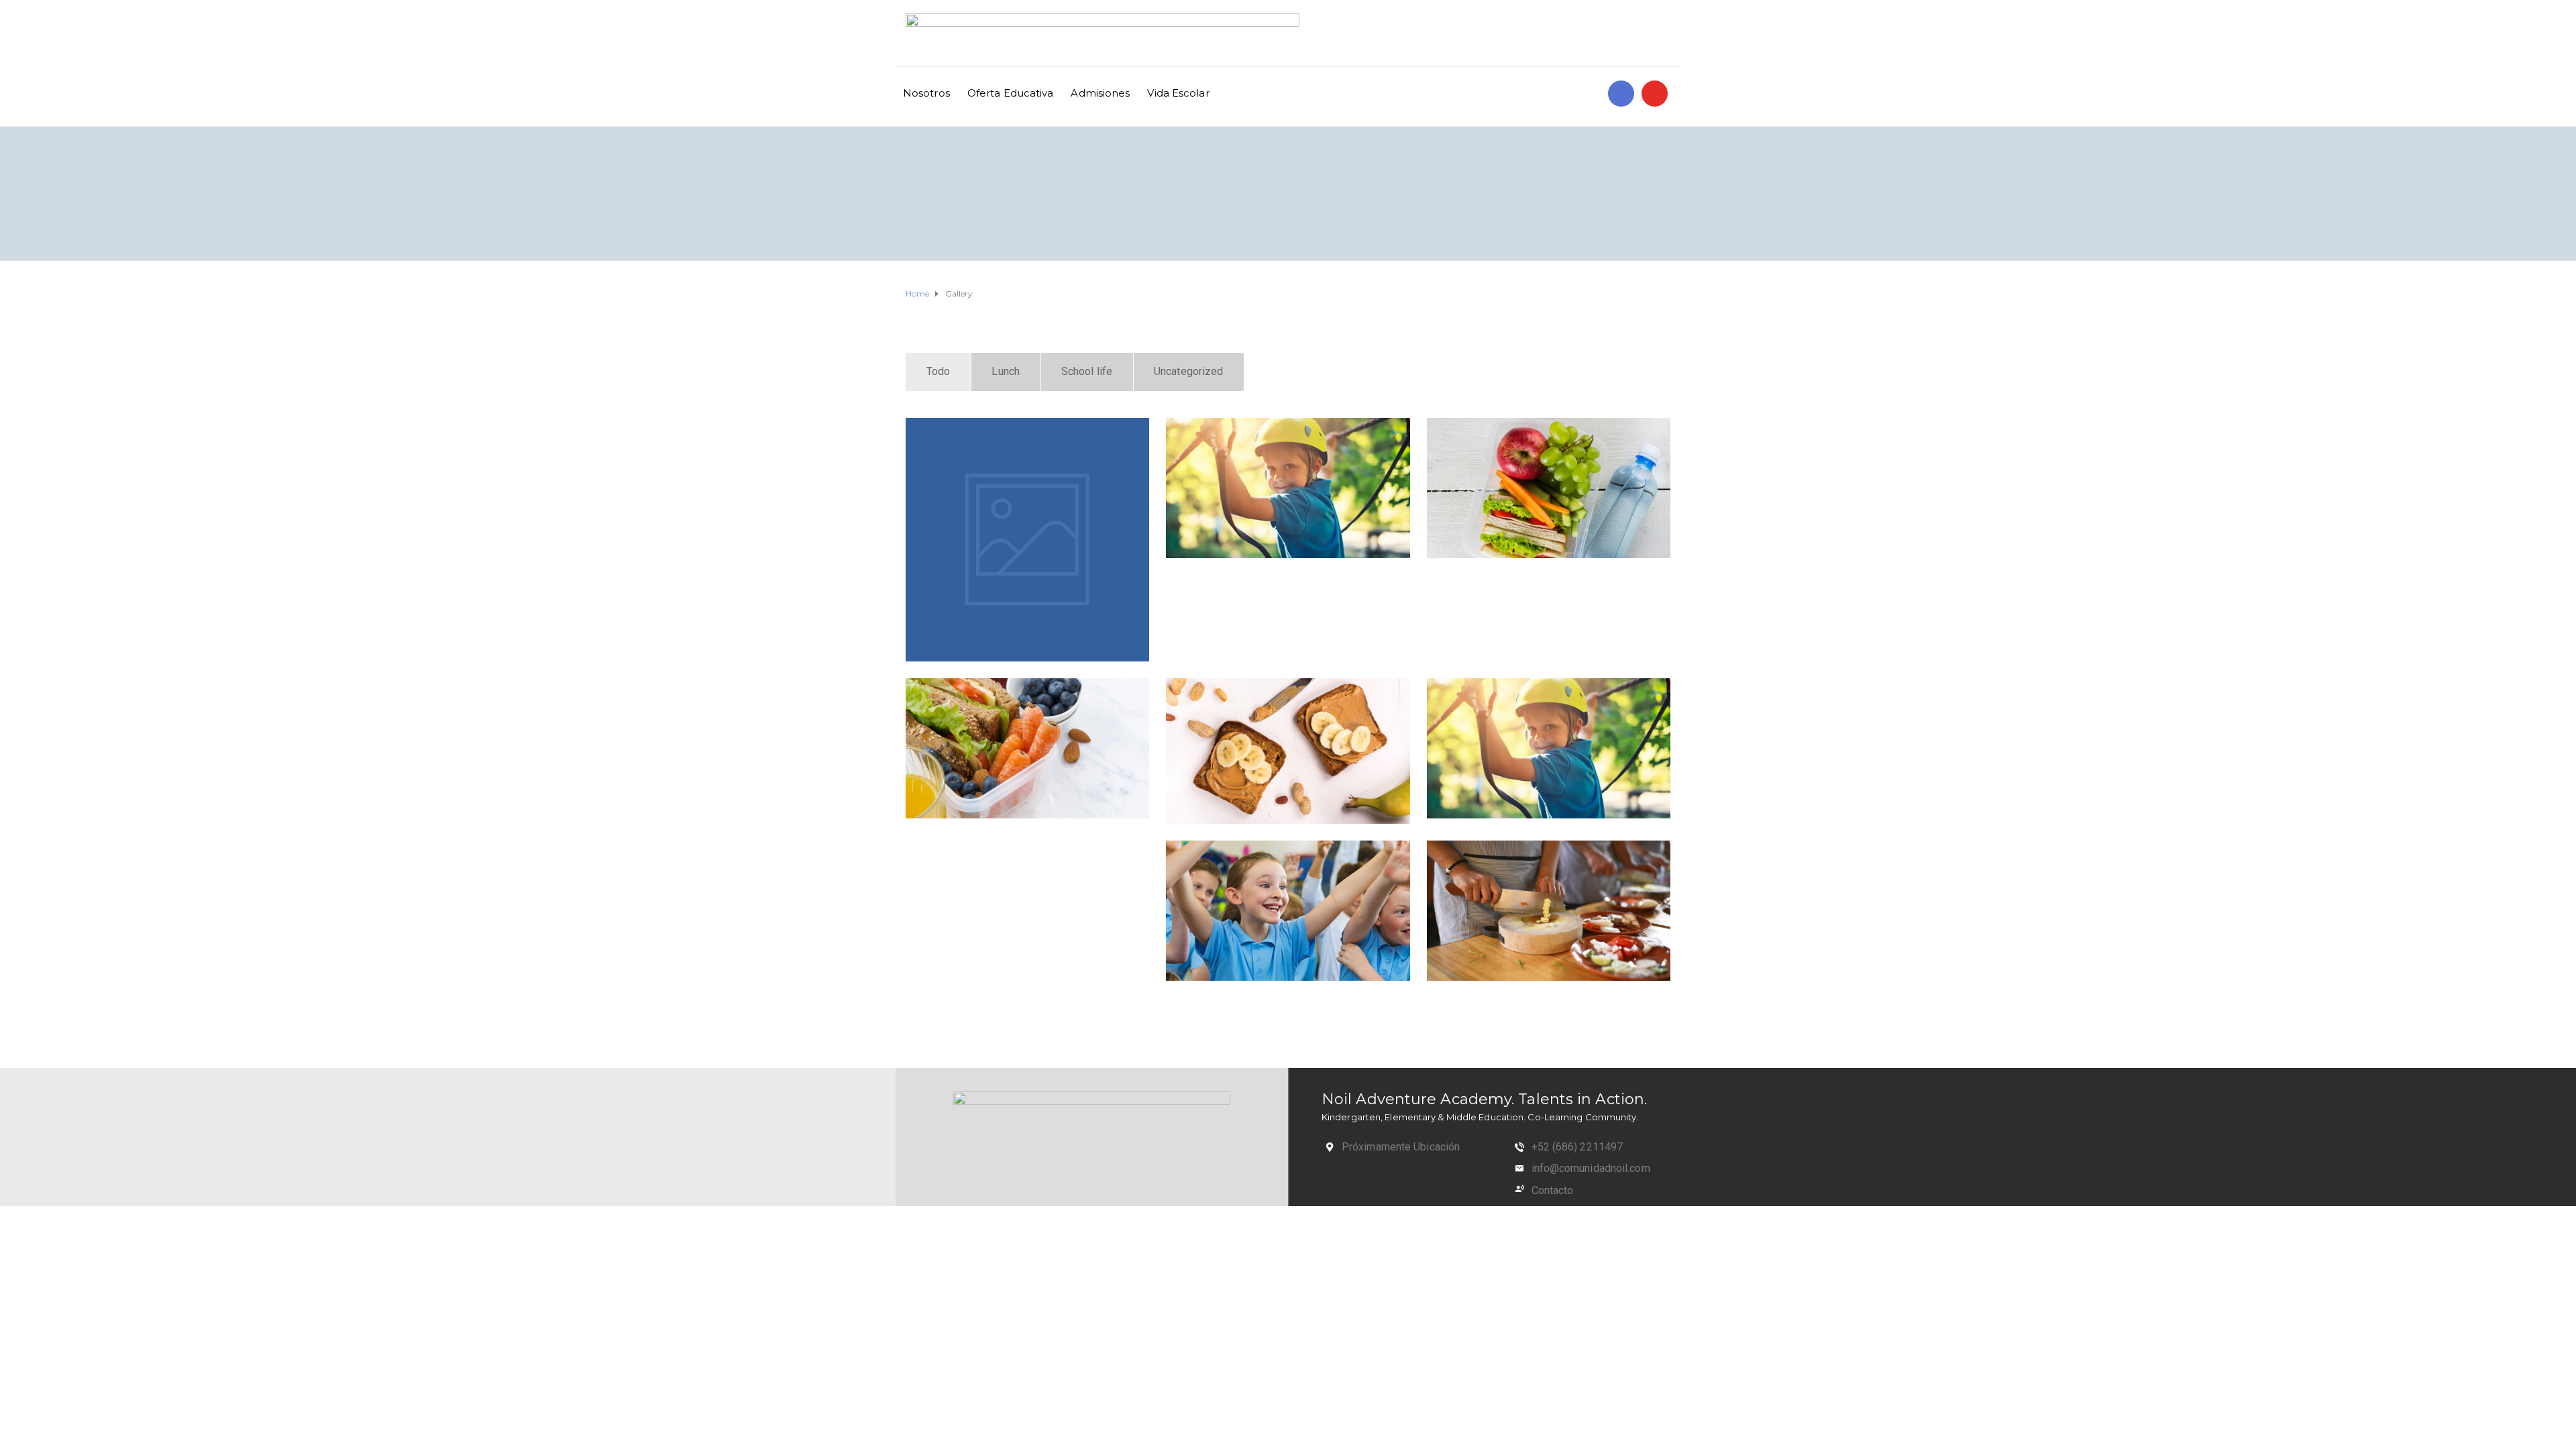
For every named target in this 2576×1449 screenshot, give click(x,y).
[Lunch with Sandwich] (1288, 751)
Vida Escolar (1178, 93)
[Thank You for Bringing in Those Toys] (1027, 849)
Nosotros (926, 93)
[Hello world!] (1027, 540)
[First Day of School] (1027, 1006)
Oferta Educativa (1011, 93)
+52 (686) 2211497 (1577, 1147)
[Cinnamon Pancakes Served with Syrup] (1027, 748)
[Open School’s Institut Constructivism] (1549, 748)
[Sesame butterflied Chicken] (1549, 488)
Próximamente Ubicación (1401, 1147)
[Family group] (1549, 911)
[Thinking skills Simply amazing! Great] (1288, 911)
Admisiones (1100, 93)
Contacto (1553, 1190)
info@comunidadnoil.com (1591, 1168)
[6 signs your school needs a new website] (1288, 488)
